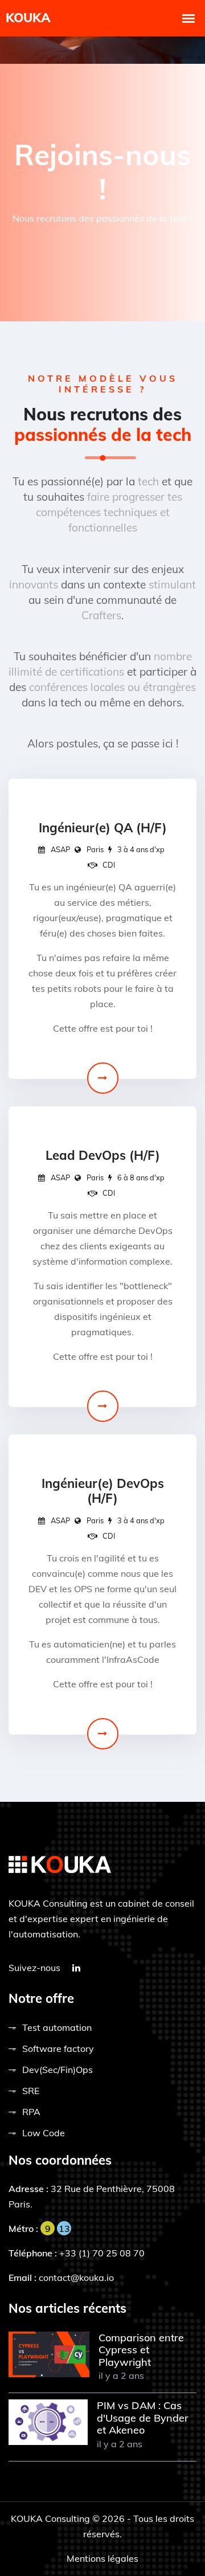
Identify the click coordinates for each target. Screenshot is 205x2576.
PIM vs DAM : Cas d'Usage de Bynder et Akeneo (143, 2418)
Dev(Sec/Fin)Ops (58, 2070)
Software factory (58, 2048)
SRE (31, 2091)
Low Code (44, 2133)
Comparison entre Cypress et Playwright (141, 2350)
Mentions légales (102, 2558)
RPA (31, 2112)
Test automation (57, 2027)
